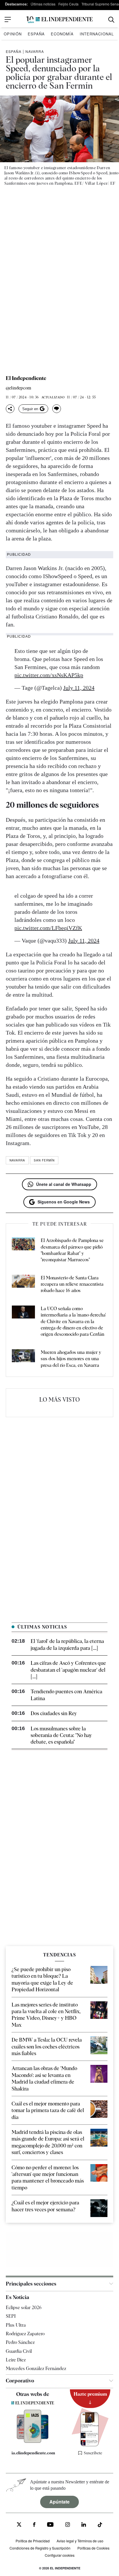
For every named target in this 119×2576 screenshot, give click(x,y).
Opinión (13, 34)
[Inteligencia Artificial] (33, 2441)
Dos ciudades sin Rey (54, 1713)
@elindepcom (18, 388)
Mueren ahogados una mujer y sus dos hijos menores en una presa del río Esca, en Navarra (71, 1359)
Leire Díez (16, 2360)
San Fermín (44, 1160)
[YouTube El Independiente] (50, 2525)
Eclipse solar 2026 (24, 2307)
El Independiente (26, 378)
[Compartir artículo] (10, 409)
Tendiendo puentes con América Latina (66, 1695)
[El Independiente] (59, 20)
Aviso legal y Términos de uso (80, 2541)
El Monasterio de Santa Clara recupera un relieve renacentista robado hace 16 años (72, 1284)
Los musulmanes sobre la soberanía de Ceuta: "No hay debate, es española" (61, 1735)
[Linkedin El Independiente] (84, 2525)
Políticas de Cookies (93, 2548)
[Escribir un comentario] (57, 409)
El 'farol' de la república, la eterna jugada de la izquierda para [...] (67, 1644)
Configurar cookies (60, 2555)
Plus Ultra (16, 2325)
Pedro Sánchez (20, 2342)
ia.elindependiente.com (33, 2453)
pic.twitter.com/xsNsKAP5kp (49, 675)
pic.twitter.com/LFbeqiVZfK (48, 928)
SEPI (11, 2316)
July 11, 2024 (79, 688)
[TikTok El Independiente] (100, 2526)
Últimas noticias (43, 4)
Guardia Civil (19, 2351)
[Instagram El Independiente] (68, 2525)
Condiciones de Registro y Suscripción (40, 2548)
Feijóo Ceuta (68, 4)
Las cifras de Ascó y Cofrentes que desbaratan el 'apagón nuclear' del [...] (68, 1670)
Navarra (35, 51)
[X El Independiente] (19, 2525)
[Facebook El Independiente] (34, 2525)
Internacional (97, 34)
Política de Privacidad (33, 2541)
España (36, 34)
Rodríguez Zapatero (25, 2334)
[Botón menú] (8, 20)
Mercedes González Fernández (36, 2368)
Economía (62, 34)
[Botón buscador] (111, 20)
